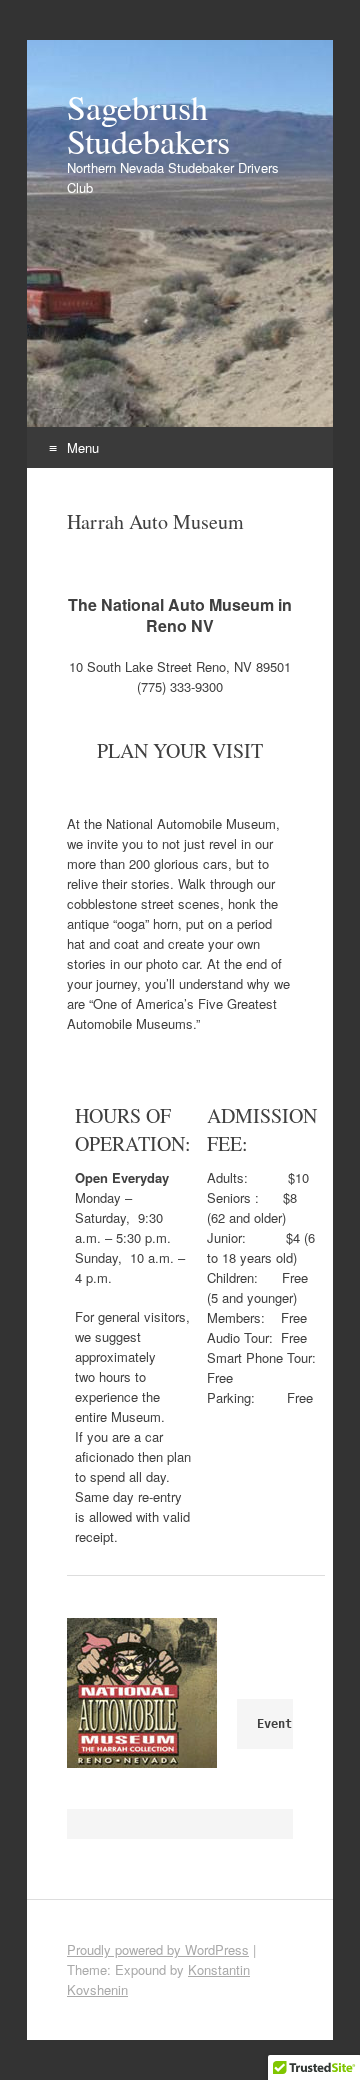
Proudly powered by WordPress (158, 1949)
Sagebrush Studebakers (148, 124)
